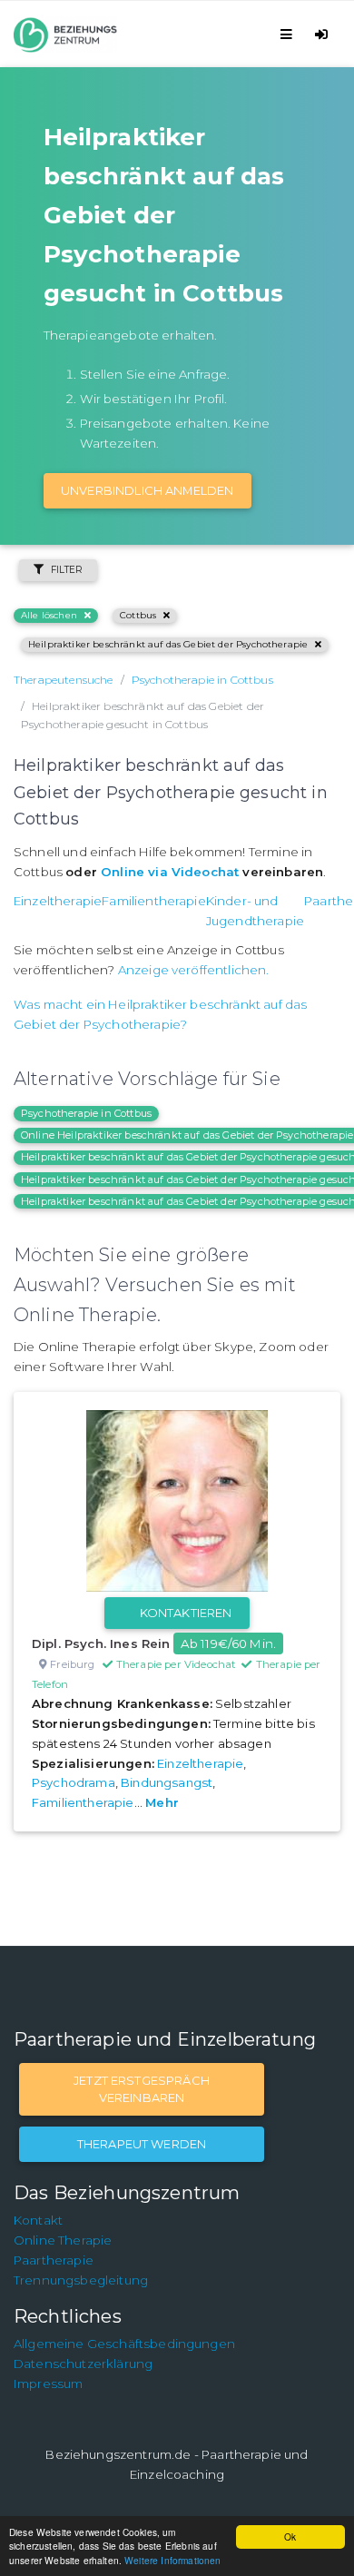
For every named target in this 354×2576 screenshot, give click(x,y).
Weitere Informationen (172, 2560)
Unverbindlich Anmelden (147, 490)
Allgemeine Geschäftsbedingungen (124, 2344)
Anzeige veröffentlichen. (194, 970)
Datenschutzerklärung (83, 2364)
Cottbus (138, 615)
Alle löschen (49, 615)
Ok (290, 2537)
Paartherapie (54, 2260)
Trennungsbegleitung (81, 2280)
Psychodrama (74, 1782)
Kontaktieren (186, 1613)
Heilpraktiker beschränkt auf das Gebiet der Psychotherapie (168, 644)
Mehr (162, 1802)
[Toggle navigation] (289, 34)
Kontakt (38, 2220)
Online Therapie (63, 2240)
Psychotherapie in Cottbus (86, 1113)
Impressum (48, 2384)
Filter (67, 570)
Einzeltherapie (58, 901)
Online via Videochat (170, 872)
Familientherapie (154, 901)
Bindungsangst (167, 1782)
